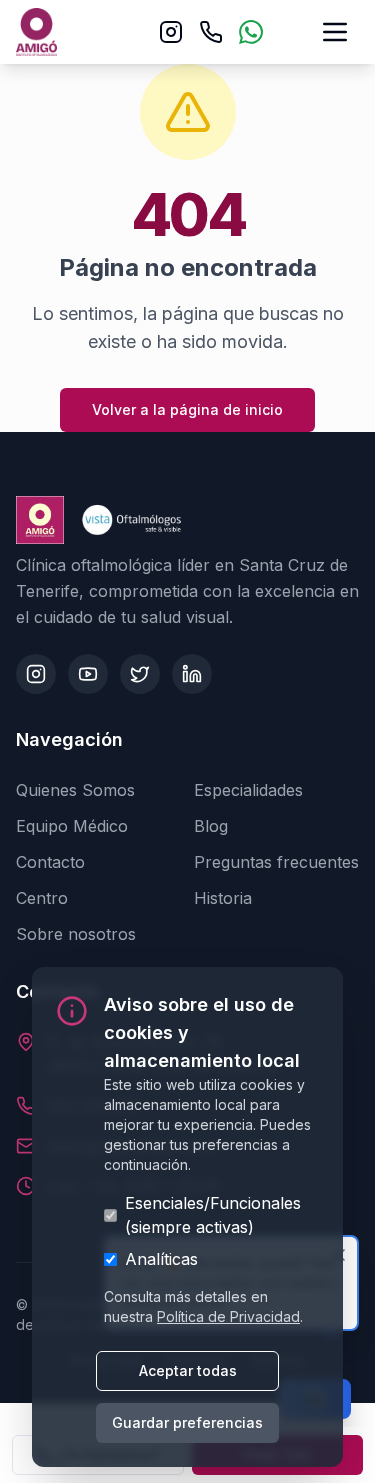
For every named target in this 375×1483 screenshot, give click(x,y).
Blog (211, 826)
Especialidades (248, 790)
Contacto (50, 862)
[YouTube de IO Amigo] (88, 674)
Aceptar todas (188, 1370)
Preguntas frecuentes (276, 862)
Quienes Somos (75, 790)
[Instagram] (171, 32)
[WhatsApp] (251, 32)
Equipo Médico (72, 826)
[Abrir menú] (335, 32)
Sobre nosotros (76, 934)
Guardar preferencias (187, 1422)
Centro (42, 898)
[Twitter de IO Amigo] (140, 674)
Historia (223, 898)
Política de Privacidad (228, 1316)
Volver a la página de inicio (187, 409)
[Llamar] (211, 32)
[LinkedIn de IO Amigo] (192, 674)
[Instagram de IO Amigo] (36, 674)
